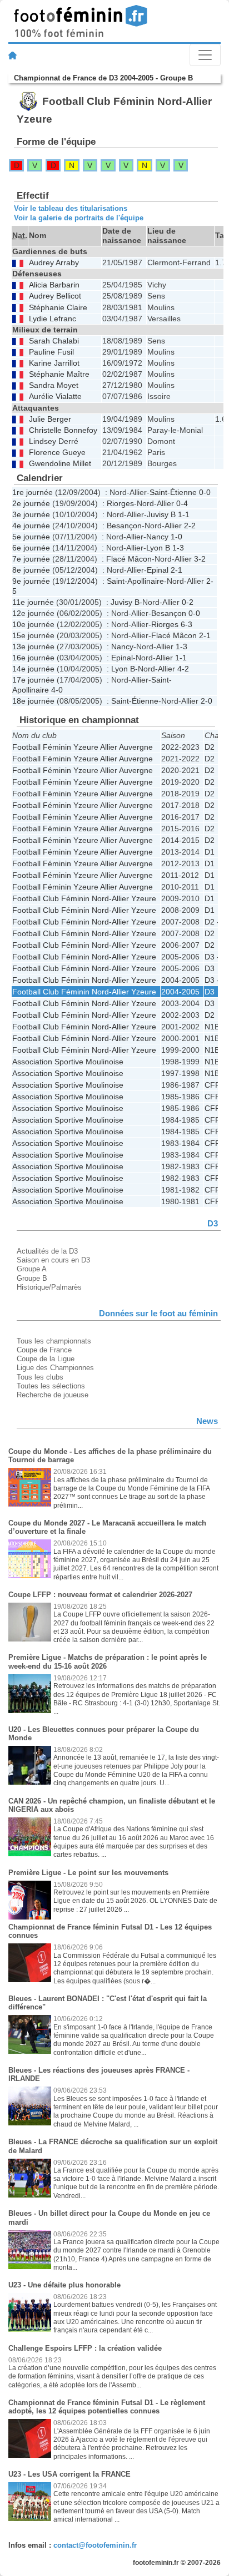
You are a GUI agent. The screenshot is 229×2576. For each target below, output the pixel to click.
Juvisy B (161, 514)
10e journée (33, 624)
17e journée (33, 680)
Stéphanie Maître (59, 374)
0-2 (188, 602)
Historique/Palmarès (49, 1287)
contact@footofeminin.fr (95, 2545)
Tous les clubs (40, 1377)
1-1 (184, 514)
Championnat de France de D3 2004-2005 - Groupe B (103, 78)
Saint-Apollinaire (135, 581)
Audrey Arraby (54, 263)
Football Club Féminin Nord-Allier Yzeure (84, 898)
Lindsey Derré (54, 441)
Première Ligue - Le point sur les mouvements (88, 1873)
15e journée (33, 635)
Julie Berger (50, 419)
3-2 (200, 559)
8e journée (31, 570)
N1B (212, 1027)
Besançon (124, 526)
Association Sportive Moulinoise (68, 1062)
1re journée (33, 492)
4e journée (31, 526)
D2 (210, 747)
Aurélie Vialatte (55, 396)
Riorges (120, 503)
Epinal (158, 570)
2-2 (190, 526)
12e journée (33, 613)
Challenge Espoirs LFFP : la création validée (85, 2348)
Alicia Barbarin (54, 285)
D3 (210, 968)
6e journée (31, 548)
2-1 (176, 570)
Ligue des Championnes (55, 1368)
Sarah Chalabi (54, 341)
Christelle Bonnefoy (63, 430)
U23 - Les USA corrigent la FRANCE (69, 2474)
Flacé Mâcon (129, 559)
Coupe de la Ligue (46, 1359)
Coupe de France (44, 1350)
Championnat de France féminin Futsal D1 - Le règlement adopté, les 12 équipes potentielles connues (107, 2407)
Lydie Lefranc (53, 319)
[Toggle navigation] (205, 55)
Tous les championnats (54, 1341)
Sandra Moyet (54, 385)
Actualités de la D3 (47, 1251)
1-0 (176, 537)
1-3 (178, 548)
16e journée (33, 658)
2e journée (31, 503)
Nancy (157, 537)
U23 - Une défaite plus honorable (64, 2285)
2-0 (206, 701)
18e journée (33, 701)
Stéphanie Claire (58, 308)
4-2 (183, 669)
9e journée (31, 581)
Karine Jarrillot (54, 363)
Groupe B (32, 1278)
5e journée (31, 537)
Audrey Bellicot (55, 296)
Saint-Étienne (173, 492)
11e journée (33, 602)
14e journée (33, 669)
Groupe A (32, 1269)
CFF (212, 1085)
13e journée (33, 646)
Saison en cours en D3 (53, 1260)
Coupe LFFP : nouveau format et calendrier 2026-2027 (100, 1595)
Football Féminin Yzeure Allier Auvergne (83, 747)
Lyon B (158, 548)
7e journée (31, 559)
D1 (210, 852)
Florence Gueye (57, 453)
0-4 (182, 503)
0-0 (205, 492)
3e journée (31, 514)
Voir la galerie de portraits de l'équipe (79, 218)
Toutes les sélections (51, 1386)
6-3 (186, 624)
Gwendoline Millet (60, 464)
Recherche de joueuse (53, 1395)
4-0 (57, 690)
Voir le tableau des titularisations (71, 208)
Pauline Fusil (51, 352)
